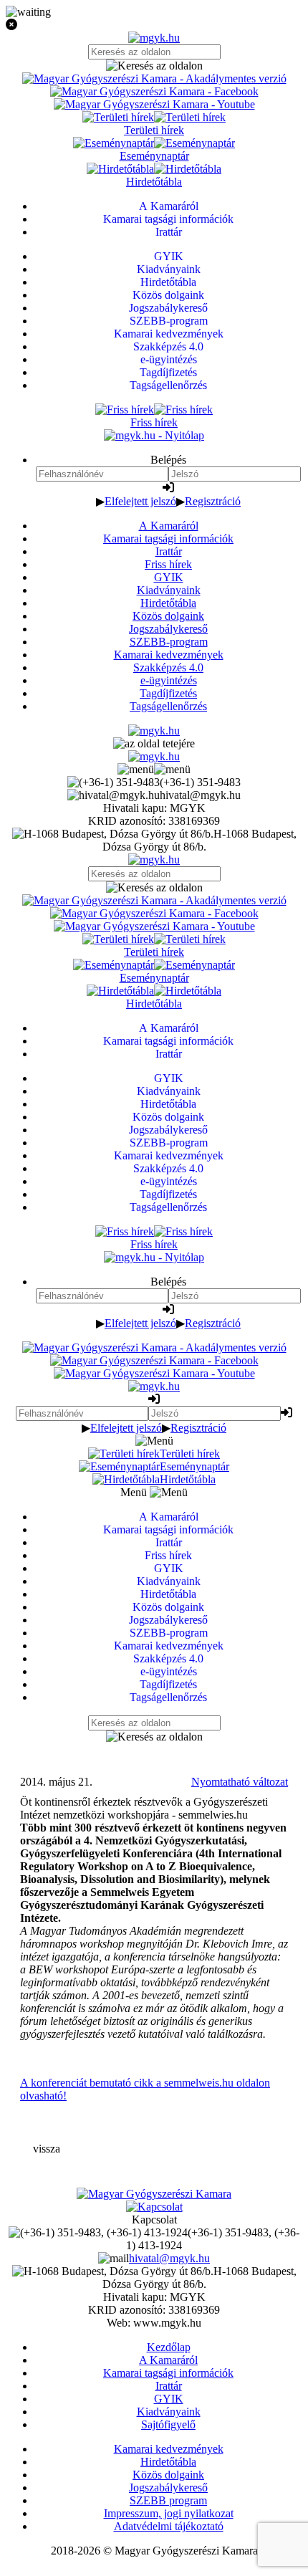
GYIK (169, 577)
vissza (47, 2149)
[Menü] (154, 769)
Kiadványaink (169, 590)
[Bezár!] (154, 25)
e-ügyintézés (169, 680)
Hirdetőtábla (168, 603)
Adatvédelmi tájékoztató (169, 2526)
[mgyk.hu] (154, 38)
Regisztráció (213, 501)
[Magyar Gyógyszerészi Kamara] (154, 2194)
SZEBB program (168, 2500)
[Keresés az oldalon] (154, 66)
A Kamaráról (169, 526)
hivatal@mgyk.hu (169, 2258)
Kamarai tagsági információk (168, 538)
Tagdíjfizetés (168, 693)
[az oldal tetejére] (154, 743)
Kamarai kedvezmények (169, 655)
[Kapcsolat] (154, 2207)
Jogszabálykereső (168, 629)
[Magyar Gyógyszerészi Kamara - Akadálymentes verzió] (154, 78)
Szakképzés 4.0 (168, 667)
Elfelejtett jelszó (140, 501)
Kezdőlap (169, 2347)
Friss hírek (168, 564)
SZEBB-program (169, 642)
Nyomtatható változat (240, 1782)
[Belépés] (168, 488)
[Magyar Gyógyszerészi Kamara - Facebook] (154, 91)
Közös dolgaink (168, 616)
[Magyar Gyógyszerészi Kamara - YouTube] (154, 104)
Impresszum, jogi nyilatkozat (169, 2513)
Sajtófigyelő (168, 2424)
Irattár (169, 551)
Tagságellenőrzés (168, 706)
